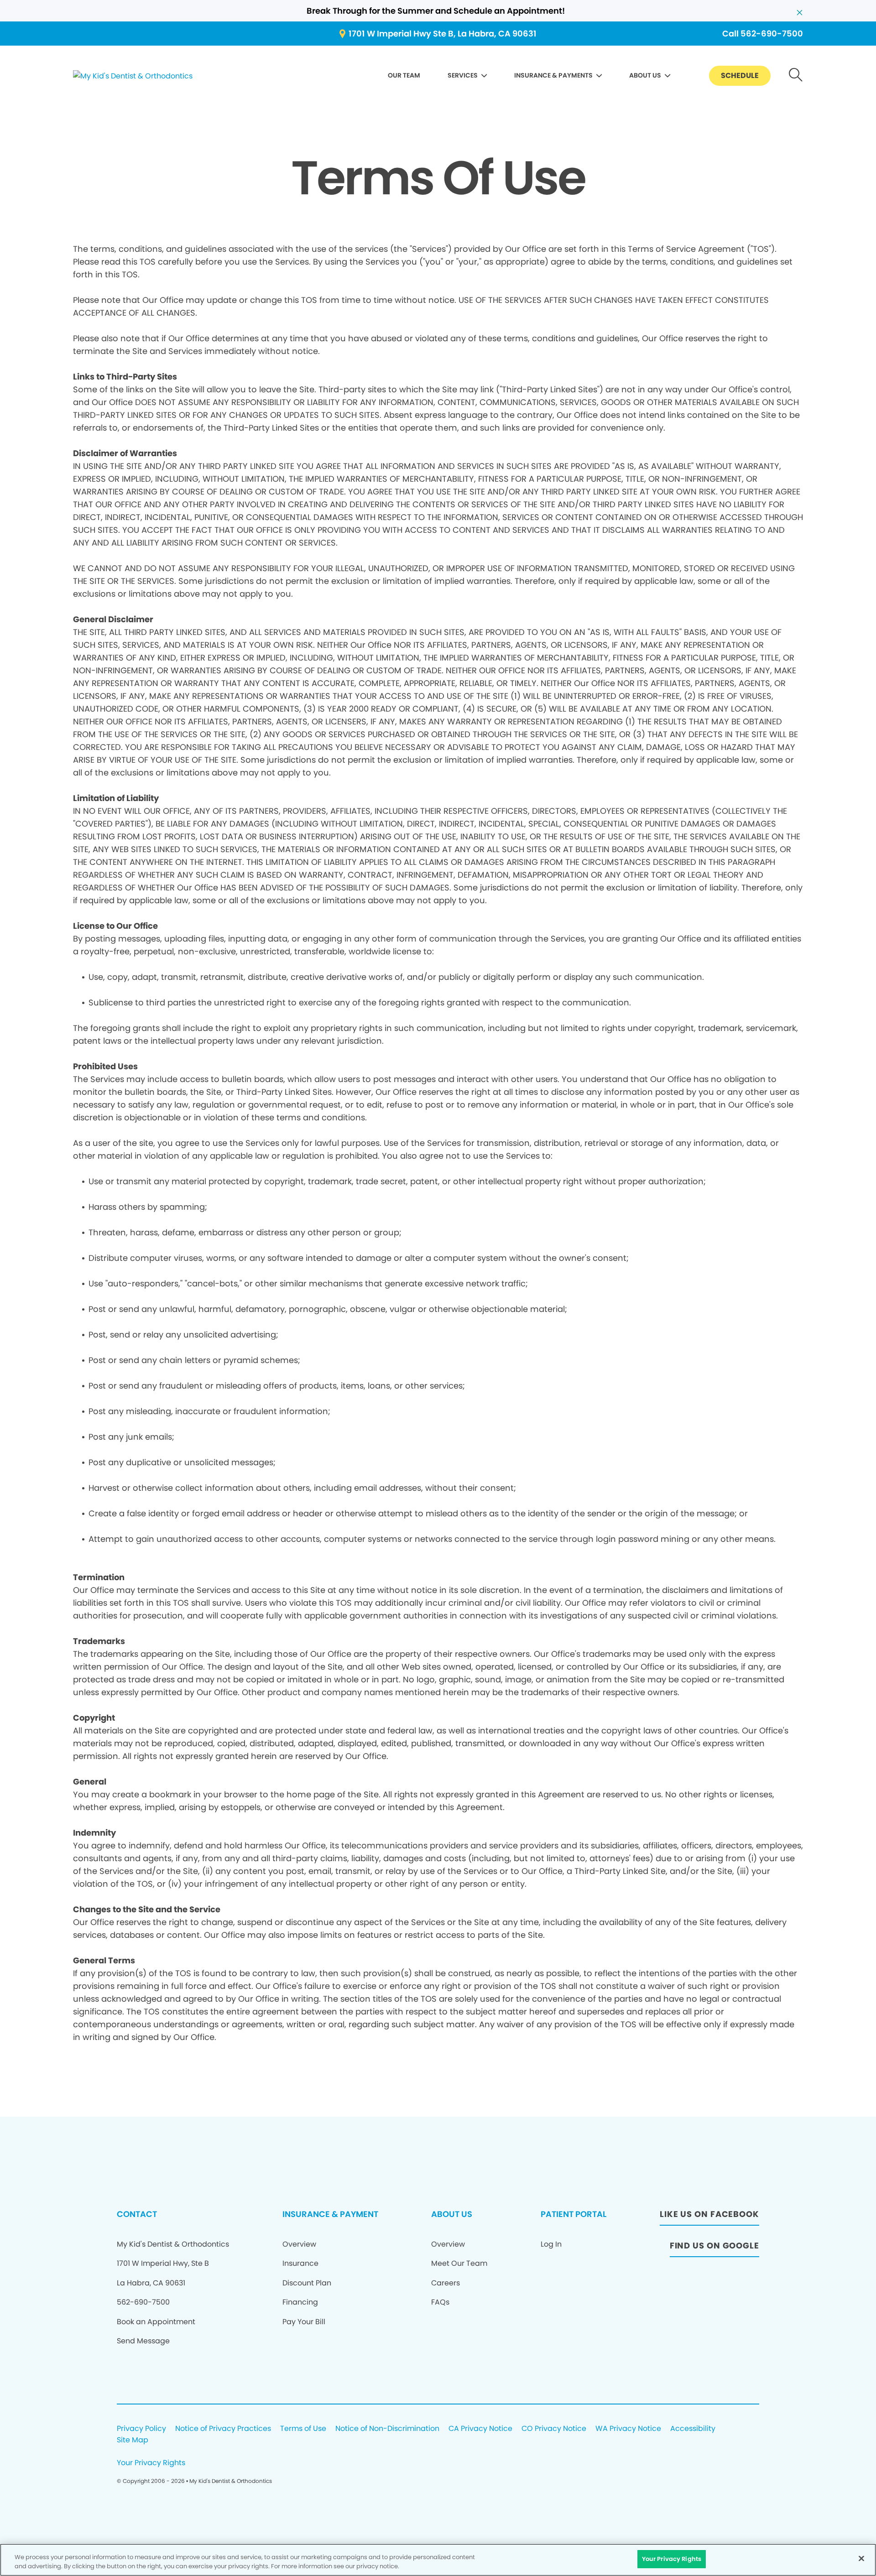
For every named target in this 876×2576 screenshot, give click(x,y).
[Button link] (796, 76)
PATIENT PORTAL (574, 2214)
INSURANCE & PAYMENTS (553, 75)
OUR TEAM (404, 75)
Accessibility (693, 2429)
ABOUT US (645, 75)
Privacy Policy (141, 2429)
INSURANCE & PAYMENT (330, 2214)
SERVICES (463, 75)
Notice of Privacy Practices (223, 2429)
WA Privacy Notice (628, 2429)
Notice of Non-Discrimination (387, 2429)
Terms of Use (303, 2429)
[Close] (861, 2558)
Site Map (133, 2440)
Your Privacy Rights (151, 2463)
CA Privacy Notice (480, 2429)
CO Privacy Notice (554, 2429)
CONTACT (137, 2214)
